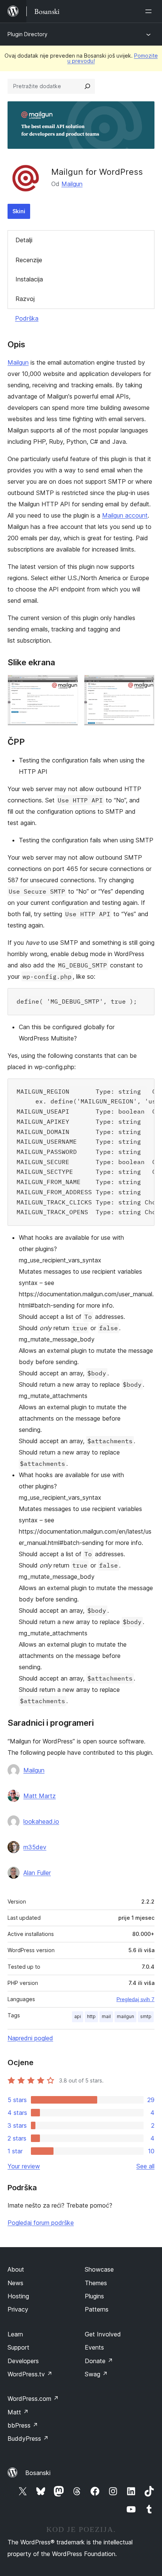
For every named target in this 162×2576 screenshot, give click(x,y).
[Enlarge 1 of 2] (68, 685)
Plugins (94, 2296)
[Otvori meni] (150, 11)
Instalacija (29, 279)
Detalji (24, 240)
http (91, 2016)
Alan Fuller (37, 1873)
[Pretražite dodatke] (87, 86)
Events (94, 2347)
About (16, 2269)
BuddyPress (28, 2438)
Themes (96, 2283)
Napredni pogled (30, 2038)
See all (145, 2166)
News (15, 2283)
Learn (15, 2334)
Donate (99, 2361)
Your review (24, 2166)
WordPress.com (33, 2399)
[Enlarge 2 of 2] (144, 685)
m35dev (35, 1847)
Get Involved (103, 2334)
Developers (23, 2361)
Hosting (18, 2296)
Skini (19, 211)
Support (18, 2347)
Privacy (18, 2309)
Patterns (97, 2309)
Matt (18, 2412)
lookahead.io (41, 1821)
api (78, 2016)
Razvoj (25, 299)
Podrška (27, 318)
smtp (146, 2016)
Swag (96, 2374)
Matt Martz (40, 1796)
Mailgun (72, 184)
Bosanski (38, 2473)
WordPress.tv (30, 2374)
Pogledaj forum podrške (41, 2223)
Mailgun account (125, 515)
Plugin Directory (28, 34)
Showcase (99, 2269)
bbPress (23, 2425)
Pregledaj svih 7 (135, 1999)
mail (106, 2016)
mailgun (125, 2016)
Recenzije (29, 260)
